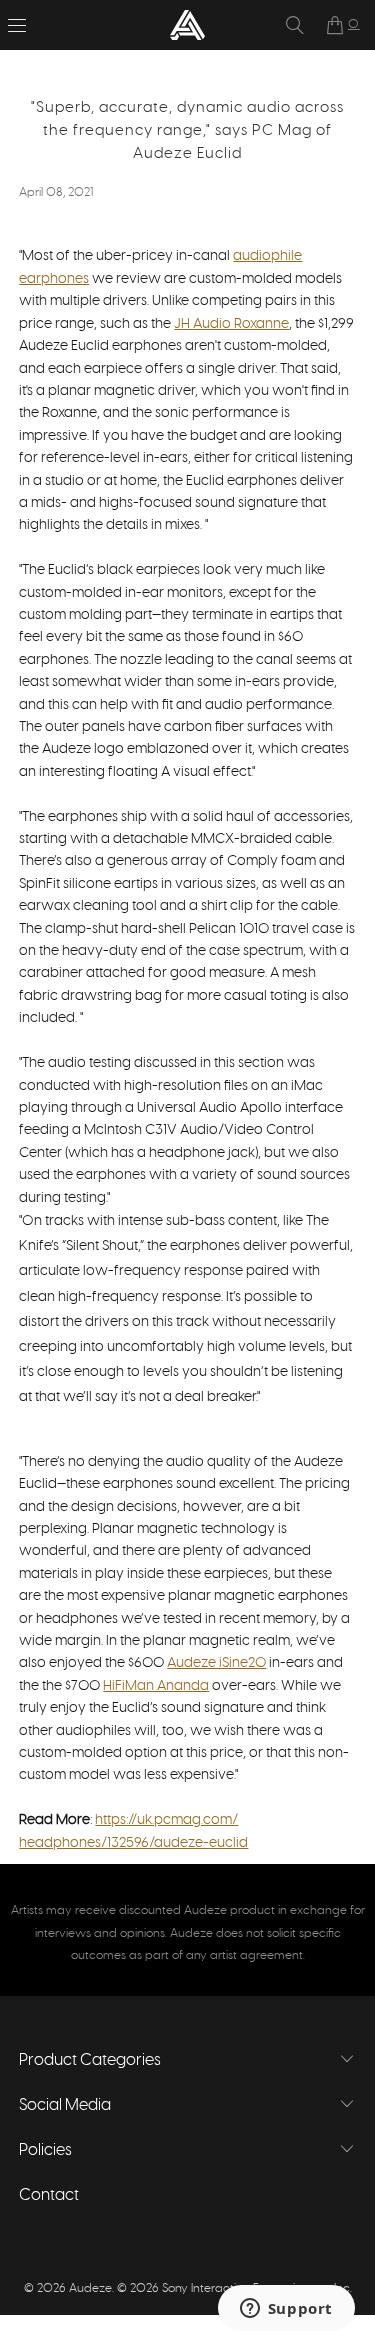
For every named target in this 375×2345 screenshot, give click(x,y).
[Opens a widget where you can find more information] (286, 2310)
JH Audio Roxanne (231, 324)
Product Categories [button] (90, 2060)
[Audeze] (188, 25)
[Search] (295, 25)
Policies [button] (45, 2150)
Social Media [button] (65, 2105)
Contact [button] (49, 2195)
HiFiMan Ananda (156, 1686)
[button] (17, 25)
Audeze (90, 2288)
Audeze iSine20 (216, 1663)
